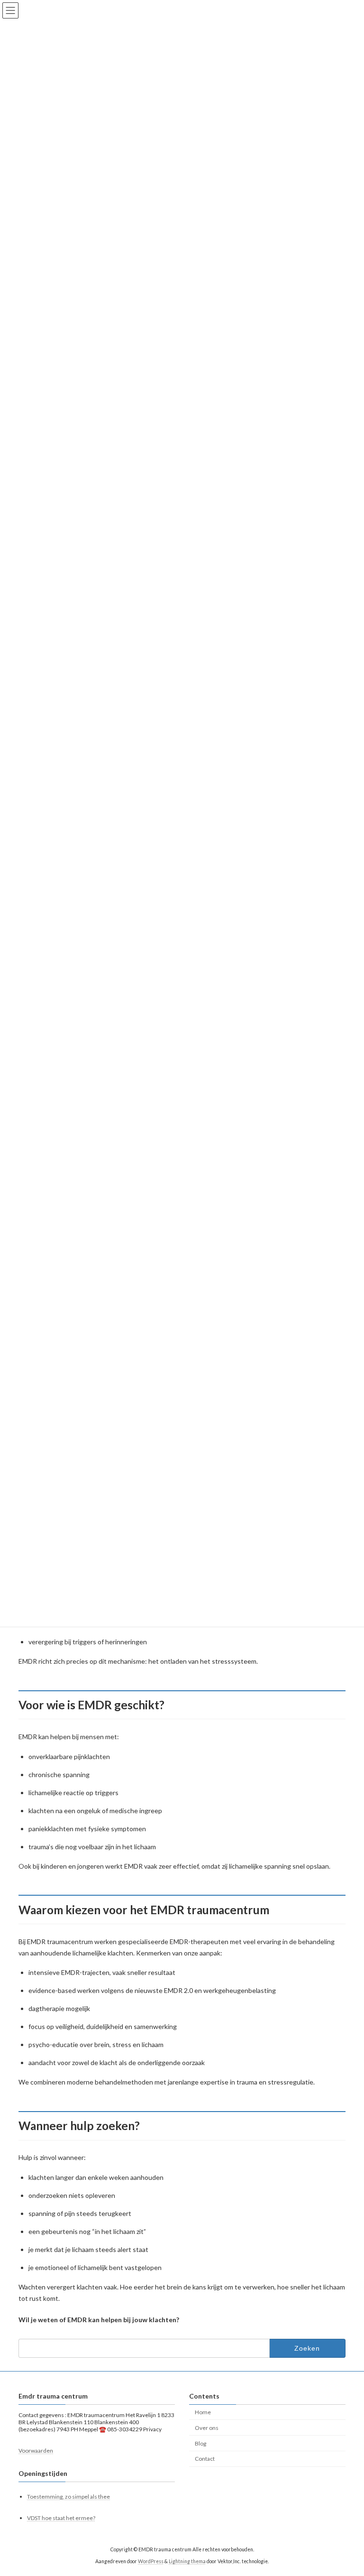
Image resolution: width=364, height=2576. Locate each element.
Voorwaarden (36, 2451)
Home (203, 2412)
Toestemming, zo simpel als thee (68, 2497)
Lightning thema (187, 2561)
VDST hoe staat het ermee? (61, 2518)
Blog (200, 2443)
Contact (205, 2459)
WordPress (151, 2561)
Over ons (207, 2428)
